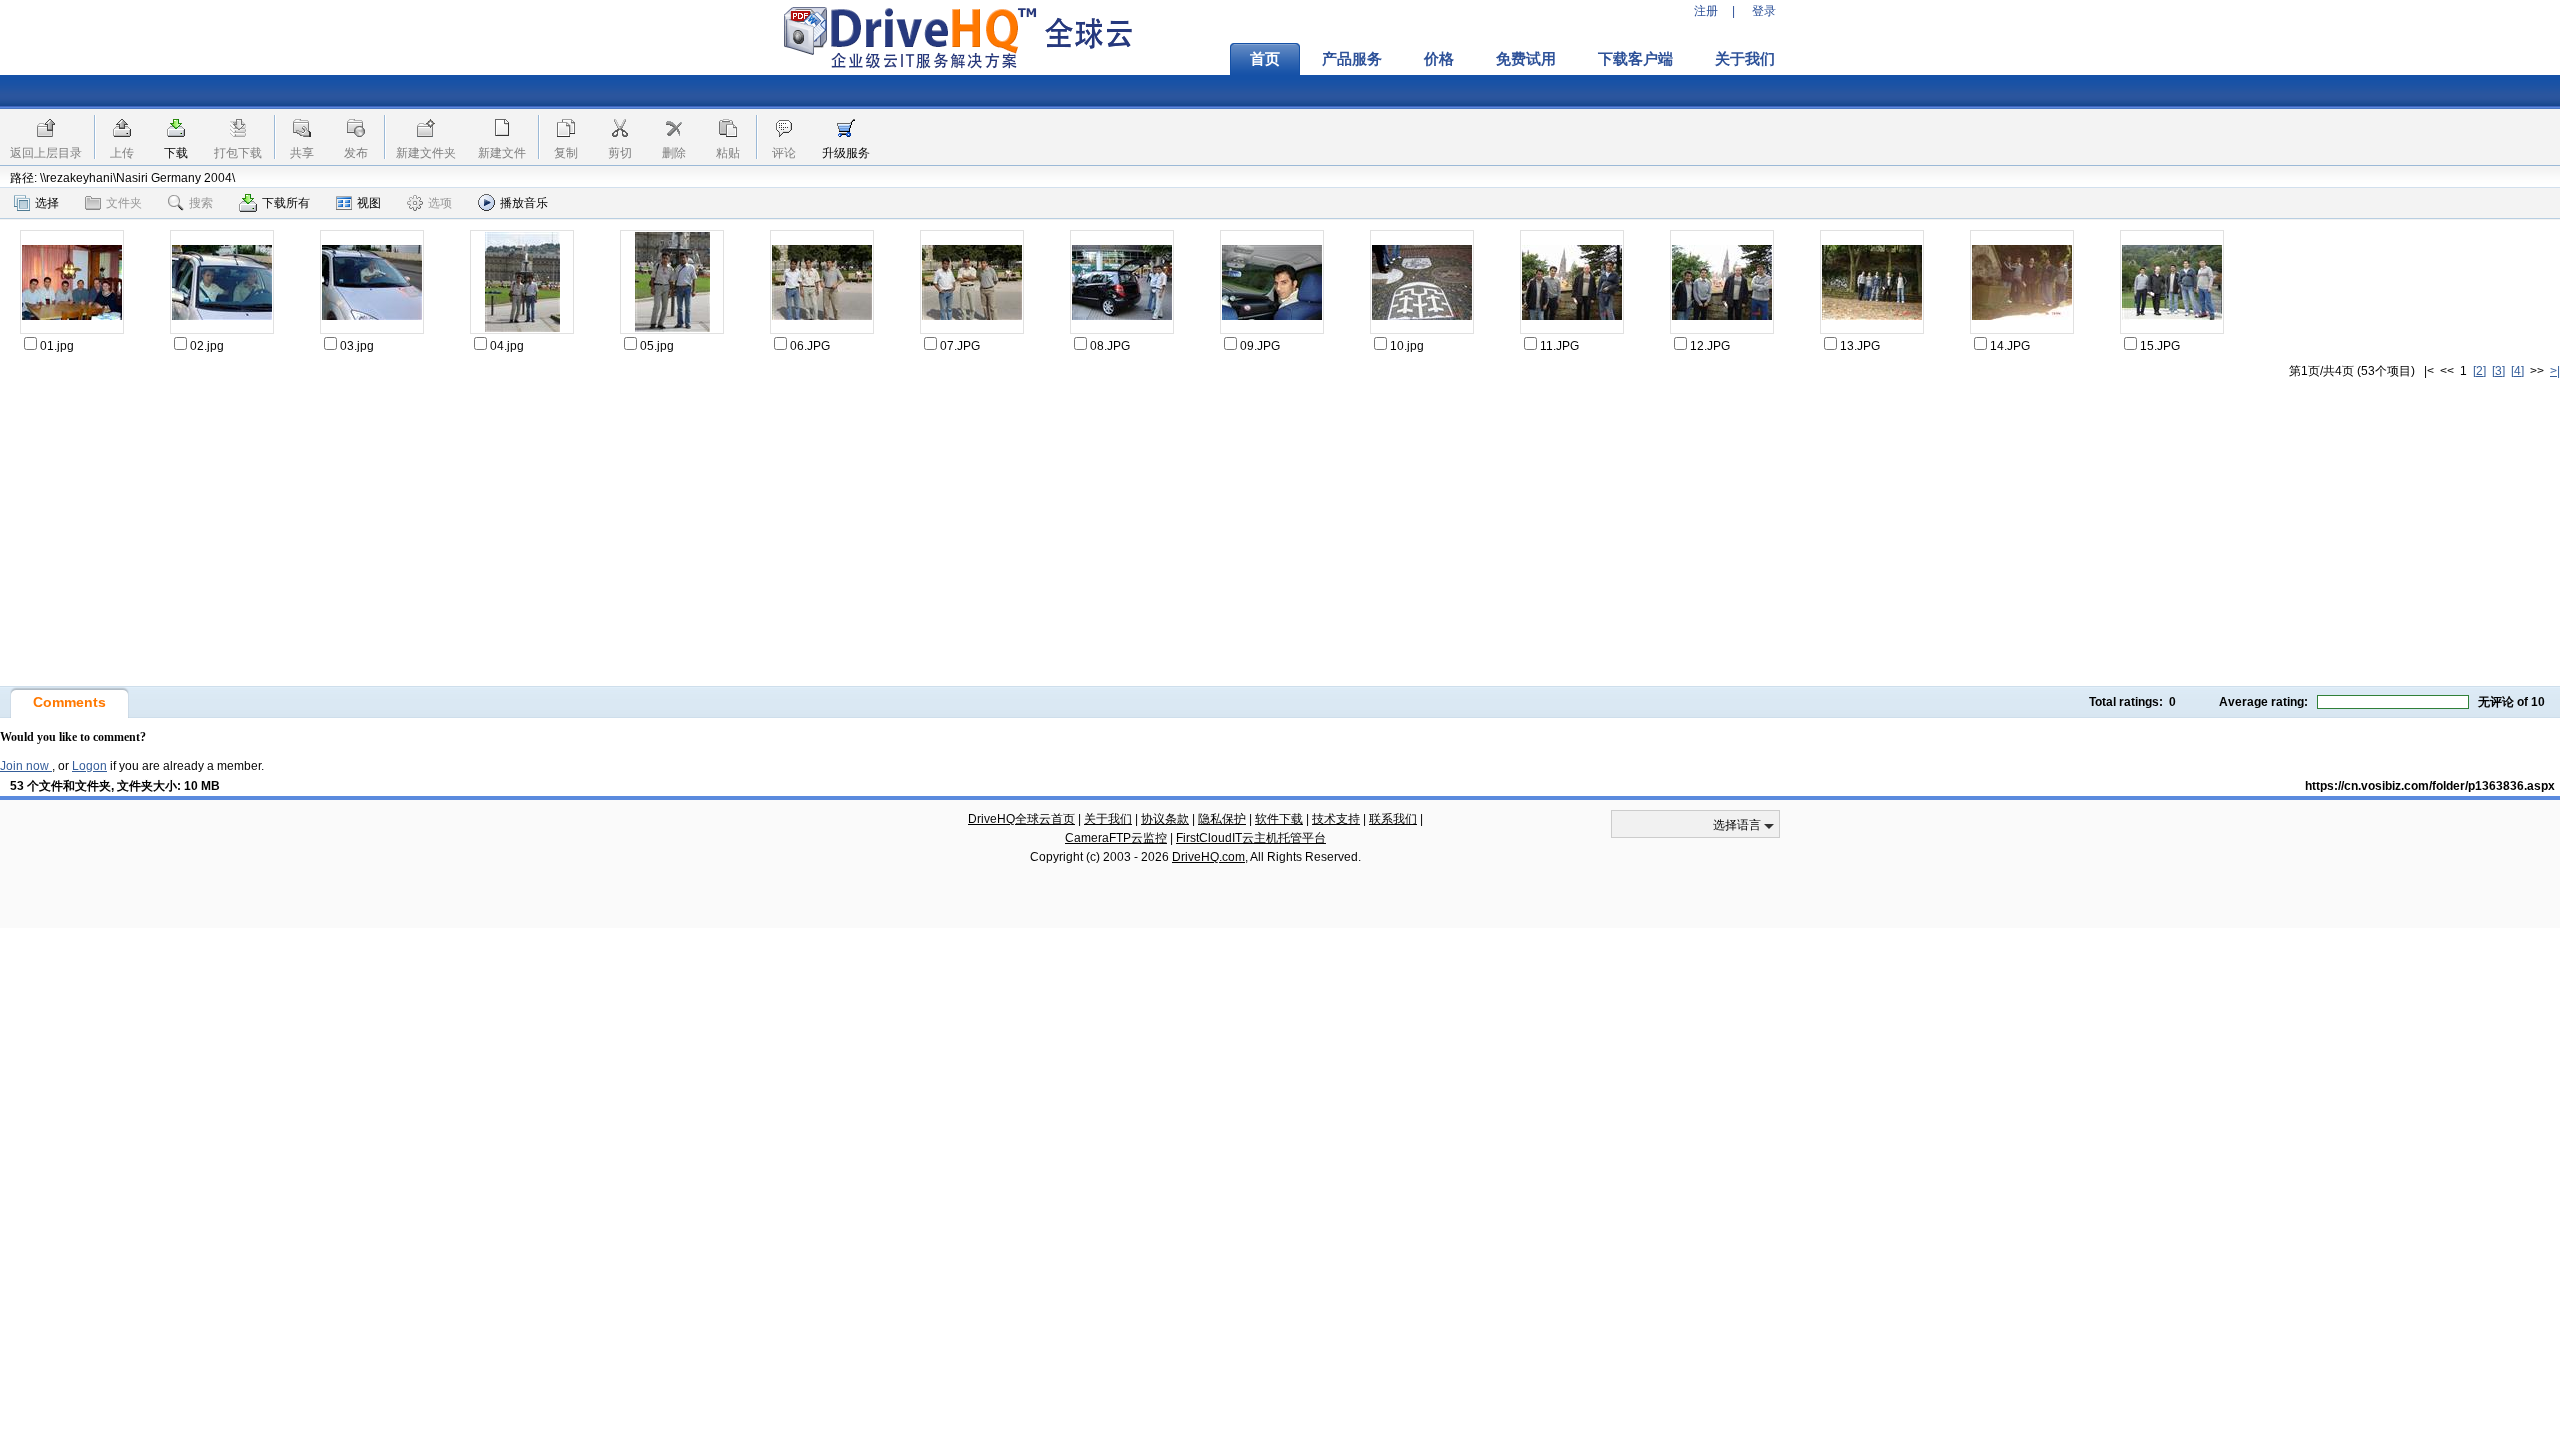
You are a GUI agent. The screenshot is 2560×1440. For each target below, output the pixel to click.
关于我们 (1745, 59)
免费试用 (1526, 59)
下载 (176, 153)
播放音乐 (524, 203)
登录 (1764, 11)
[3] (2498, 371)
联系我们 (1393, 819)
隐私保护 (1222, 819)
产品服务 (1352, 59)
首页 (1265, 59)
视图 (369, 203)
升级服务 (846, 153)
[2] (2479, 371)
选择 (47, 203)
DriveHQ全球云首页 (1021, 819)
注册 (1706, 11)
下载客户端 (1635, 59)
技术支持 (1336, 819)
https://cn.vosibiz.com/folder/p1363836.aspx (2430, 786)
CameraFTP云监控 (1116, 838)
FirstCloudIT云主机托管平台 (1251, 838)
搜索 (201, 203)
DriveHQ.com (1208, 857)
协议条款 (1165, 819)
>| (2555, 371)
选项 (440, 203)
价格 (1439, 59)
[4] (2517, 371)
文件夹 (124, 203)
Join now (26, 766)
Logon (89, 766)
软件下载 (1279, 819)
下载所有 (286, 203)
